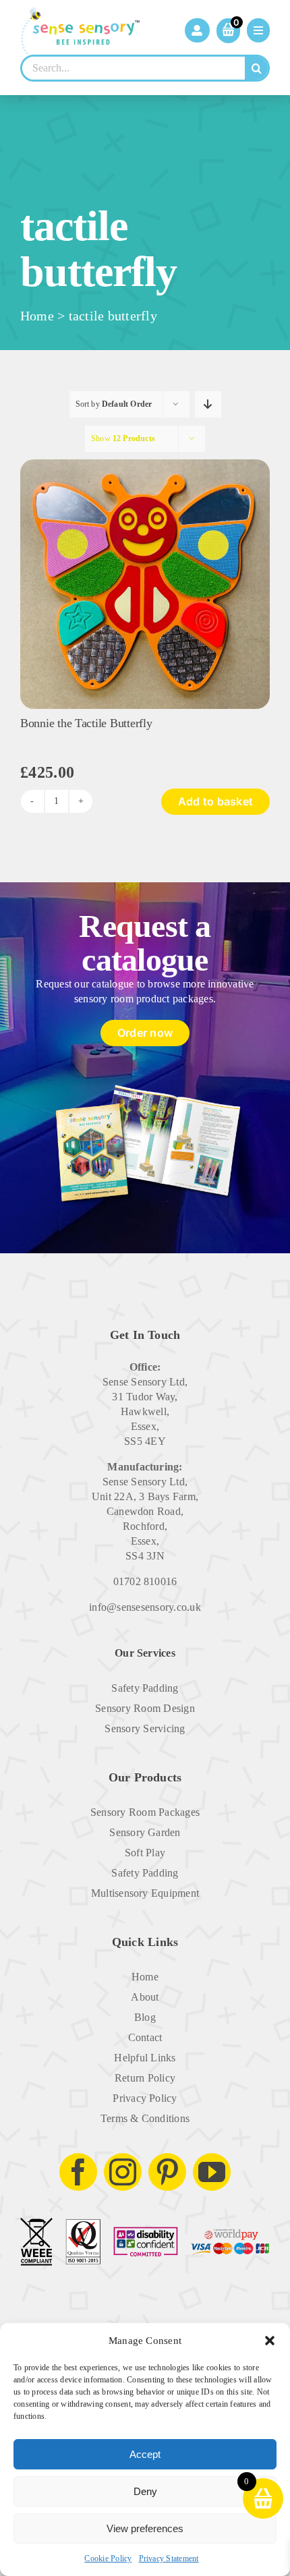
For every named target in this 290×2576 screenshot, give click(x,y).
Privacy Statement (169, 2558)
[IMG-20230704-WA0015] (145, 464)
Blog (145, 2017)
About (145, 1997)
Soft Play (145, 1853)
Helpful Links (145, 2058)
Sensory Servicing (145, 1728)
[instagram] (123, 2172)
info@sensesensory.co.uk (145, 1607)
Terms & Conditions (145, 2118)
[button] (270, 2341)
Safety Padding (145, 1688)
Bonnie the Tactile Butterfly (86, 723)
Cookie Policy (108, 2558)
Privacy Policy (145, 2098)
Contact (145, 2037)
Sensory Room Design (145, 1708)
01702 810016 (145, 1581)
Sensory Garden (145, 1832)
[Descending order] (208, 404)
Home (37, 316)
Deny (145, 2491)
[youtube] (212, 2172)
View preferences (145, 2528)
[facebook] (78, 2172)
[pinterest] (167, 2172)
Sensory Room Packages (145, 1812)
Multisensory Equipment (145, 1893)
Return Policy (145, 2078)
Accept (145, 2454)
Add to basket (215, 801)
